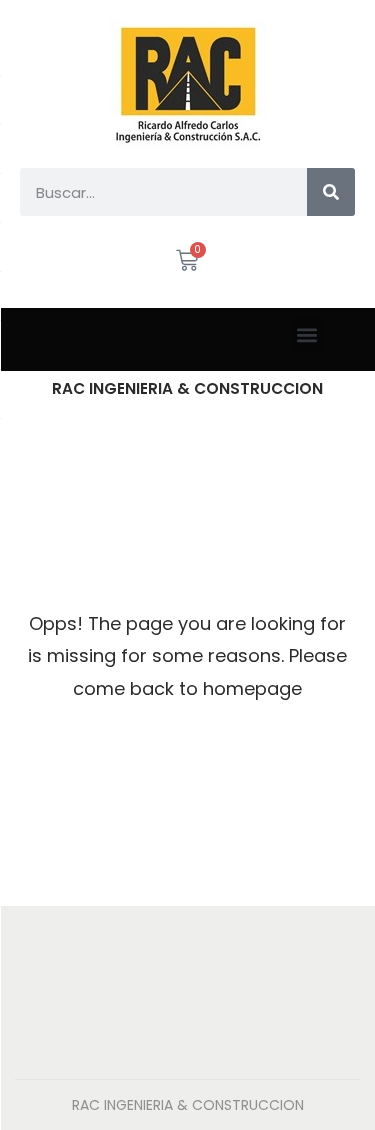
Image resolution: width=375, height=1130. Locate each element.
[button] (307, 334)
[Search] (331, 192)
